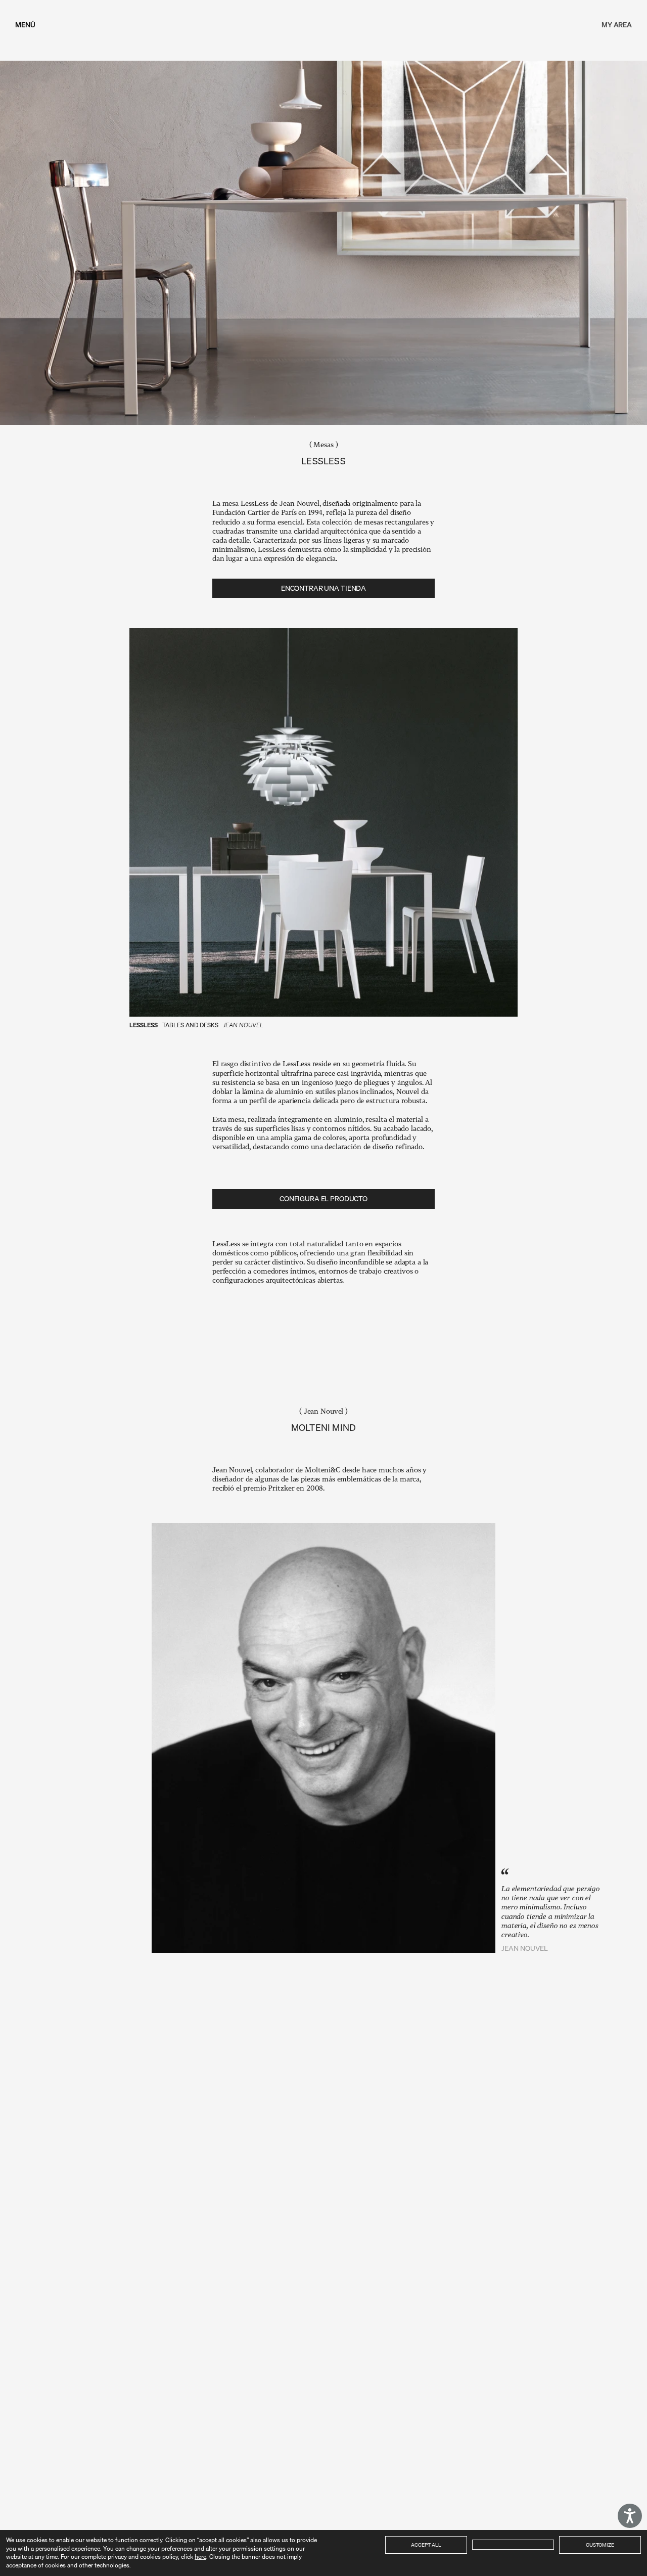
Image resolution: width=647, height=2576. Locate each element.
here (200, 2557)
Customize (600, 2545)
